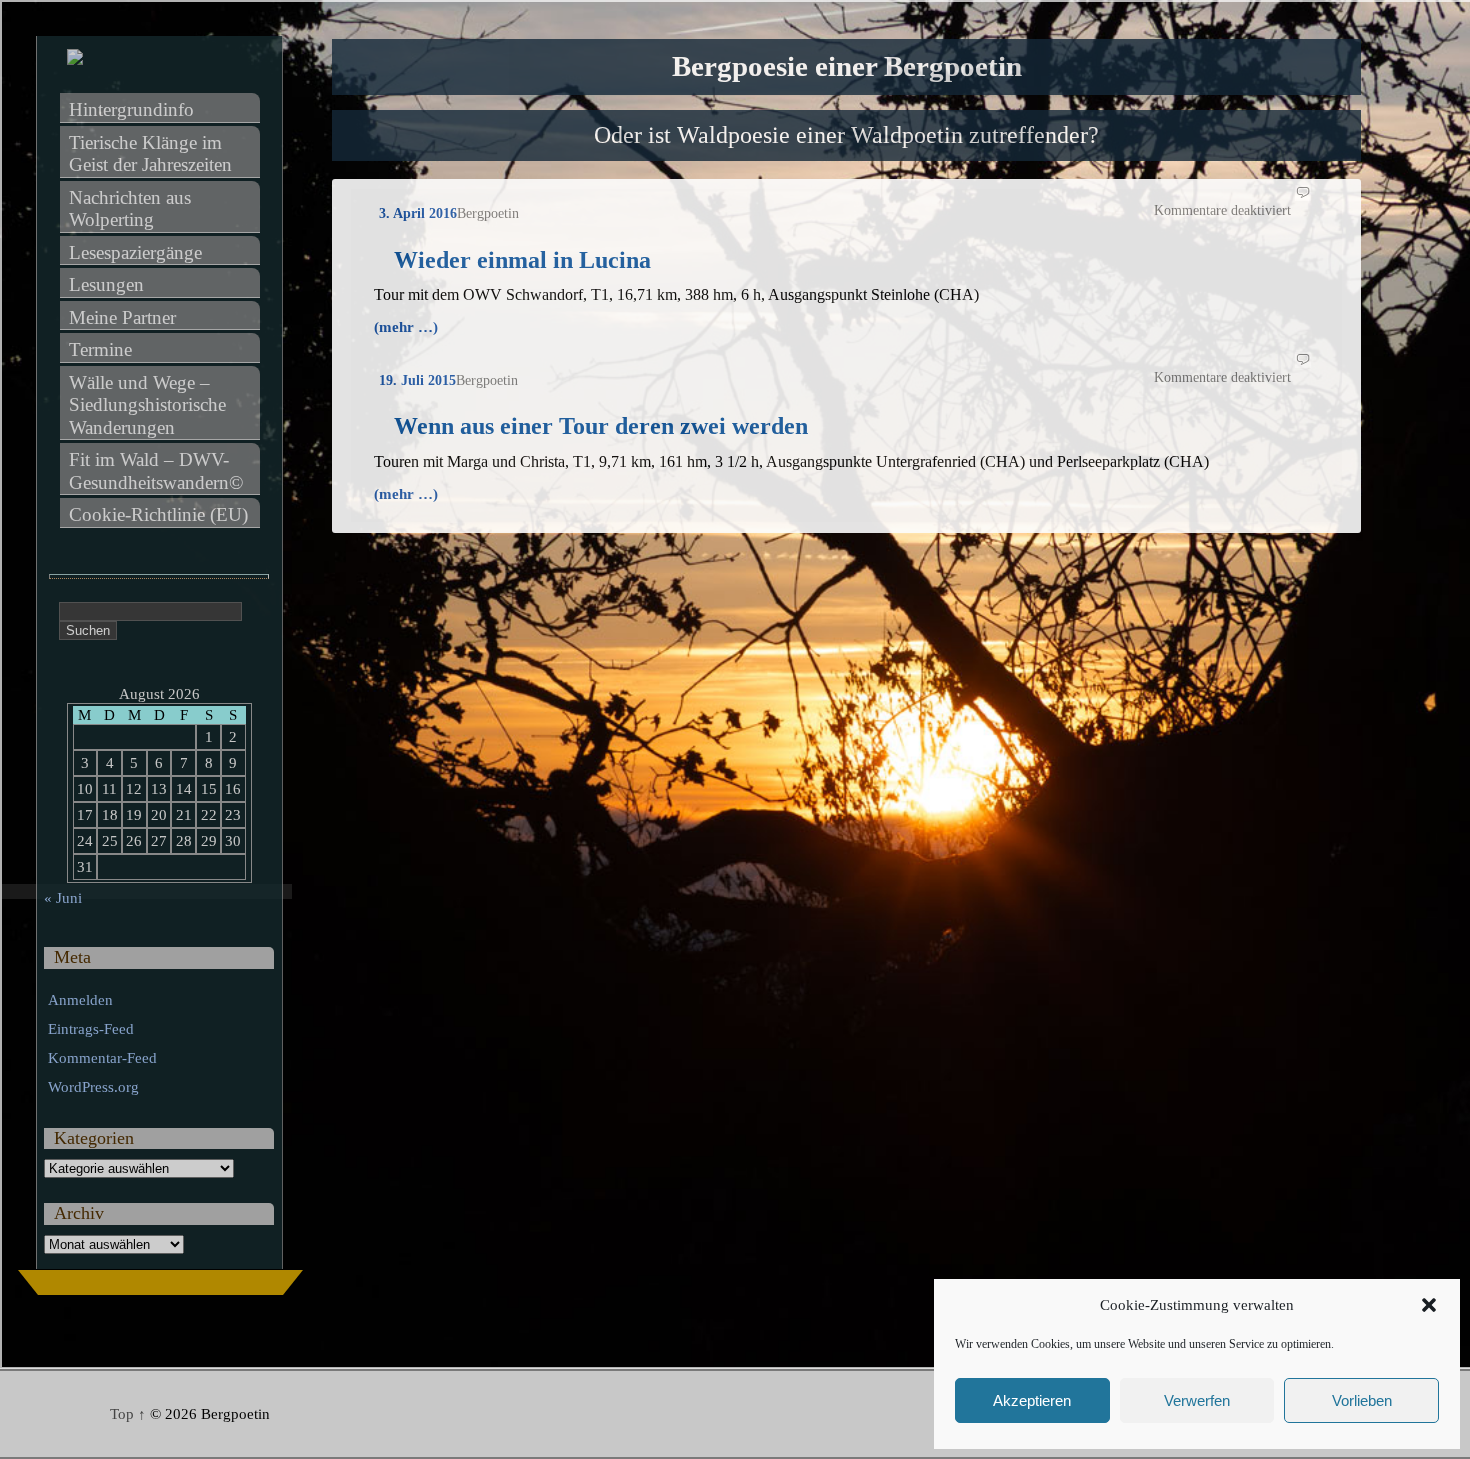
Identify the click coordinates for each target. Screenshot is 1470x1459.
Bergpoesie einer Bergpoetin (847, 66)
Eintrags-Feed (91, 1029)
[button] (1429, 1305)
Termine (100, 349)
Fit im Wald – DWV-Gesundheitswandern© (156, 471)
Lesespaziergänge (135, 252)
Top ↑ (128, 1414)
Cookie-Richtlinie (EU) (158, 514)
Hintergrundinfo (131, 109)
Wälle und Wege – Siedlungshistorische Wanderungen (150, 405)
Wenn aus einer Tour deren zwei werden (601, 426)
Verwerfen (1197, 1400)
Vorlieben (1362, 1400)
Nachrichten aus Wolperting (132, 209)
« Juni (63, 898)
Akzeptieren (1032, 1400)
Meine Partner (122, 317)
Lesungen (106, 284)
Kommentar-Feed (102, 1058)
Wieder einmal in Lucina (522, 260)
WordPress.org (93, 1087)
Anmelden (80, 1000)
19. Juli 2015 (417, 380)
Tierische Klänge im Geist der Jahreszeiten (150, 154)
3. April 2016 (418, 213)
